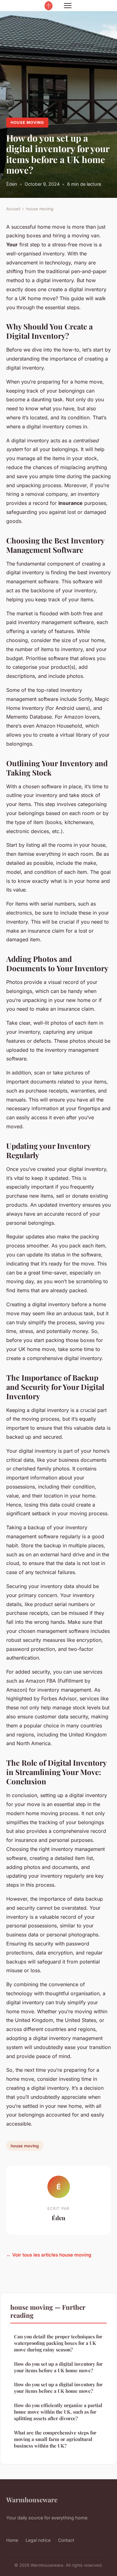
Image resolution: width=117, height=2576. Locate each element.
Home (12, 2540)
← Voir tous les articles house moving (49, 2255)
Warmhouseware (32, 2499)
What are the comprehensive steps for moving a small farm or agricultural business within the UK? (55, 2439)
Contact (66, 2540)
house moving (27, 122)
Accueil (13, 209)
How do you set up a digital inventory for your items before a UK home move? (58, 2367)
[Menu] (68, 6)
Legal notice (38, 2540)
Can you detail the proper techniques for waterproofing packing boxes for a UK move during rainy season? (58, 2343)
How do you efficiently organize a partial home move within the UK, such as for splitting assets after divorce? (58, 2412)
